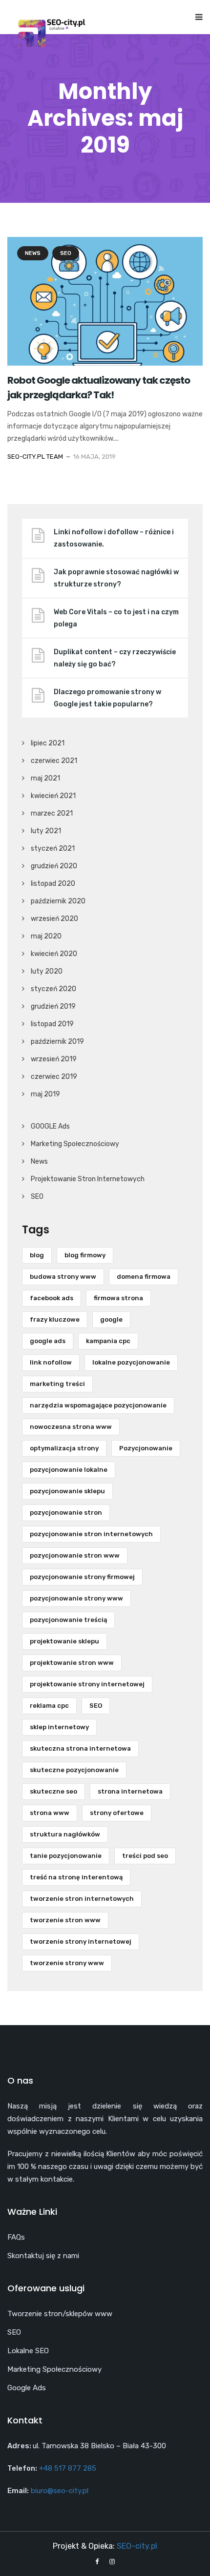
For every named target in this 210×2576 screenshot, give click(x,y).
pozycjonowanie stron (66, 1512)
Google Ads (27, 2388)
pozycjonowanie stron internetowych (91, 1534)
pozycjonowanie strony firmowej (82, 1577)
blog (37, 1255)
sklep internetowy (59, 1727)
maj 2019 (45, 1094)
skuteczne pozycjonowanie (74, 1770)
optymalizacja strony (64, 1448)
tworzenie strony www (67, 1963)
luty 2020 (47, 971)
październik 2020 (58, 901)
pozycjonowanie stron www (75, 1555)
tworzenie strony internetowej (81, 1942)
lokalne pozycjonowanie (131, 1362)
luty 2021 (46, 831)
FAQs (16, 2237)
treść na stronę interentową (76, 1877)
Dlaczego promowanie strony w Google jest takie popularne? (107, 698)
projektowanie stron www (72, 1663)
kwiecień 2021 (53, 796)
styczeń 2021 (53, 849)
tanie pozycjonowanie (66, 1856)
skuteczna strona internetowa (80, 1748)
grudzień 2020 (54, 866)
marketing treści (57, 1384)
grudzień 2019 (53, 1006)
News (33, 253)
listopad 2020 (53, 884)
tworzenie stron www (65, 1920)
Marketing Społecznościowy (75, 1144)
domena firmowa (144, 1277)
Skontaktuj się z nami (43, 2256)
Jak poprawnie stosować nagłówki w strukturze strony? (116, 578)
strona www (50, 1813)
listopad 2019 (52, 1024)
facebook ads (52, 1298)
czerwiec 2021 (54, 761)
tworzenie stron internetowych (82, 1899)
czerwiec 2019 (54, 1077)
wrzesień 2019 (54, 1059)
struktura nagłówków (65, 1834)
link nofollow (51, 1362)
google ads (48, 1341)
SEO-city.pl (137, 2546)
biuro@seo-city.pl (60, 2491)
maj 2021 (45, 778)
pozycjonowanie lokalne (69, 1470)
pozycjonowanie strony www (76, 1598)
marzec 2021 (52, 813)
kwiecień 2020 (54, 954)
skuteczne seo (53, 1791)
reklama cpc (49, 1706)
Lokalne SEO (28, 2351)
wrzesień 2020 (54, 919)
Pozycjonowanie (146, 1448)
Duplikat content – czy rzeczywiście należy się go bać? (115, 658)
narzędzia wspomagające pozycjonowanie (98, 1405)
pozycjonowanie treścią (68, 1620)
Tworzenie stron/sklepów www (60, 2314)
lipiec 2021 (48, 743)
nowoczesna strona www (71, 1427)
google (111, 1319)
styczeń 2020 (53, 989)
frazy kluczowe (55, 1319)
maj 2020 (46, 936)
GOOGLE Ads (50, 1126)
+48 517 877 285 (68, 2468)
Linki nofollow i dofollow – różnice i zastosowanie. (114, 538)
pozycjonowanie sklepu (67, 1491)
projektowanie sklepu (64, 1641)
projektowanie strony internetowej (87, 1684)
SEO (66, 253)
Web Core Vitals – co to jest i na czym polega (116, 618)
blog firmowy (85, 1255)
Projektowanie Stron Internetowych (88, 1179)
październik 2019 (57, 1042)
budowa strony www (63, 1277)
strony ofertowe (117, 1813)
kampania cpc (108, 1341)
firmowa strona (118, 1298)
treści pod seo (145, 1856)
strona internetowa (130, 1791)
